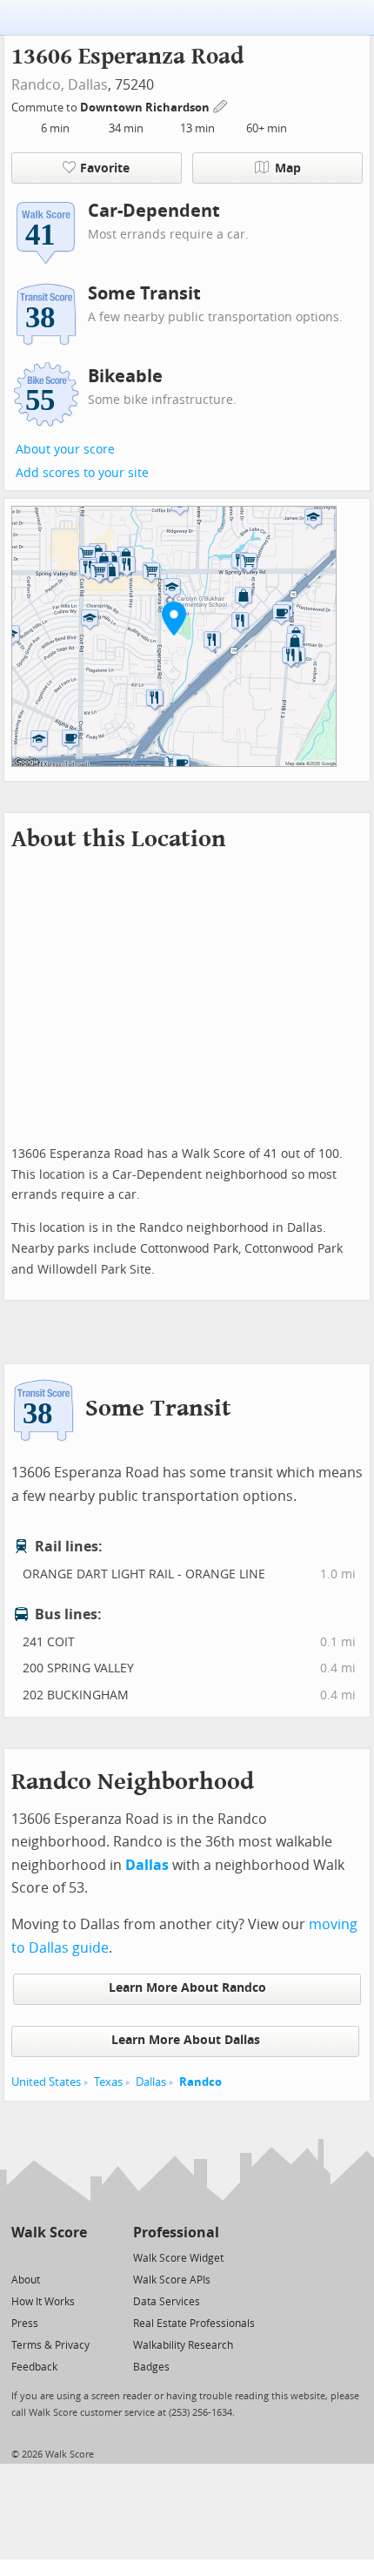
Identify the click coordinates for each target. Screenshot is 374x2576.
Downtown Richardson (146, 108)
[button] (174, 618)
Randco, (38, 85)
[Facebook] (48, 2257)
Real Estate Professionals (194, 2324)
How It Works (43, 2302)
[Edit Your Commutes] (221, 105)
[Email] (75, 2257)
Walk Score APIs (172, 2280)
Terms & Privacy (50, 2345)
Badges (151, 2367)
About (26, 2280)
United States (46, 2082)
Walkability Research (183, 2345)
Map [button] (288, 168)
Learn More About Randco (187, 1988)
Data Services (167, 2302)
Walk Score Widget (178, 2258)
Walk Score (49, 2233)
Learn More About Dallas (186, 2040)
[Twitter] (21, 2257)
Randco (200, 2082)
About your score (65, 450)
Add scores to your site (82, 473)
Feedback (34, 2367)
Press (25, 2324)
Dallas (88, 85)
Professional (176, 2233)
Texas (108, 2082)
